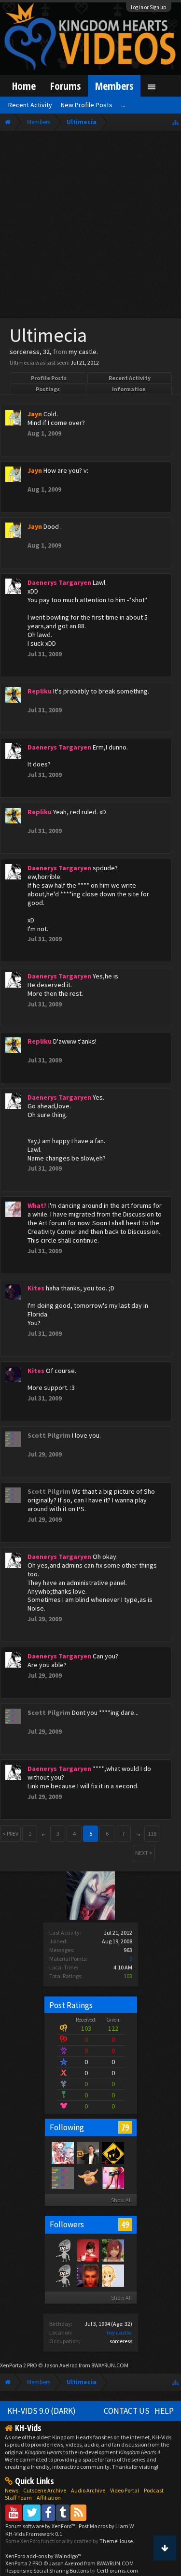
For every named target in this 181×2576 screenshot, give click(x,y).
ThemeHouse (116, 2541)
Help (164, 2411)
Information (129, 389)
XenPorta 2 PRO (19, 2365)
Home (24, 86)
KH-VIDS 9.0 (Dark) (42, 2411)
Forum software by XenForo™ (41, 2526)
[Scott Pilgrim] (62, 2178)
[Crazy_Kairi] (112, 2250)
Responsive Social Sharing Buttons (47, 2570)
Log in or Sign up (149, 7)
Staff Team (18, 2498)
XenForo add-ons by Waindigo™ (43, 2556)
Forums (65, 86)
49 (125, 2224)
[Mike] (87, 2152)
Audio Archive (88, 2490)
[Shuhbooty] (62, 2152)
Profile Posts (49, 378)
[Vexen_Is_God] (87, 2275)
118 (152, 1833)
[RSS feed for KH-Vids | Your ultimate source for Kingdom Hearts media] (78, 2512)
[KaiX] (62, 2250)
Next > (144, 1853)
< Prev (10, 1833)
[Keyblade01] (62, 2275)
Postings (48, 389)
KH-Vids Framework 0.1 (34, 2534)
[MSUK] (87, 2250)
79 (125, 2127)
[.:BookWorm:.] (112, 2275)
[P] (112, 2152)
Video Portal (125, 2490)
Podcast (154, 2490)
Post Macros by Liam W (106, 2526)
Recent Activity (130, 378)
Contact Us (127, 2411)
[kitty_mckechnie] (87, 2178)
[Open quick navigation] (175, 122)
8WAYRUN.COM (110, 2365)
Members (114, 86)
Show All (121, 2200)
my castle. (119, 2332)
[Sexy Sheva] (112, 2178)
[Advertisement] (90, 227)
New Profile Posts (87, 105)
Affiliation (49, 2498)
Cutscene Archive (45, 2490)
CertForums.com (117, 2570)
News (12, 2490)
